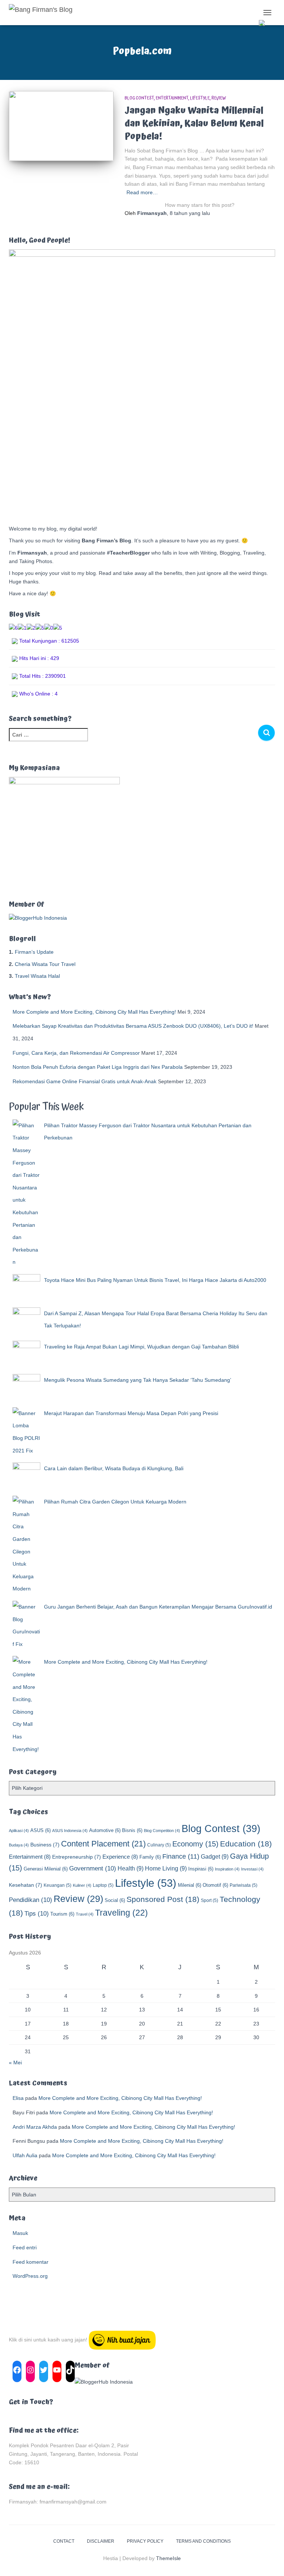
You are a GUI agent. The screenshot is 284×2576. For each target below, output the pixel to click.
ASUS (40, 1830)
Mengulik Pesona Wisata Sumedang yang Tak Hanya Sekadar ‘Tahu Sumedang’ (138, 1380)
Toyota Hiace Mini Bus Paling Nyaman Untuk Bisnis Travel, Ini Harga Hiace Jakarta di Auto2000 (155, 1280)
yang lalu (190, 213)
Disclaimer (101, 2541)
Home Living (166, 1868)
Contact (64, 2541)
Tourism (62, 1914)
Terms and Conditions (203, 2541)
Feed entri (25, 2247)
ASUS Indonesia (70, 1831)
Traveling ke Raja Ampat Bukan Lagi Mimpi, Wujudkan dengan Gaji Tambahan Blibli (141, 1347)
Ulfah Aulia (25, 2155)
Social (115, 1900)
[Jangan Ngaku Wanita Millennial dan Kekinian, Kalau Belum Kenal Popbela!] (61, 126)
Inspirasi (201, 1869)
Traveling (121, 1913)
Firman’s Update (34, 952)
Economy (195, 1844)
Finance (181, 1856)
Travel (85, 1914)
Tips (37, 1914)
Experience (120, 1857)
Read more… (142, 192)
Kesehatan (26, 1885)
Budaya (19, 1845)
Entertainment (172, 98)
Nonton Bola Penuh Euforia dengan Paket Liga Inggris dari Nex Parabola (98, 1067)
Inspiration (227, 1869)
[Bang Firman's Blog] (43, 13)
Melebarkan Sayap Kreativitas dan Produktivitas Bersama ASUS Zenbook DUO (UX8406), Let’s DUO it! (133, 1026)
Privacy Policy (145, 2541)
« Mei (15, 2063)
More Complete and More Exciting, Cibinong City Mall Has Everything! (94, 1012)
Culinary (159, 1845)
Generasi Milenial (46, 1869)
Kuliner (82, 1885)
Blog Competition (162, 1831)
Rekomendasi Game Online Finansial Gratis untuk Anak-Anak (84, 1081)
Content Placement (103, 1844)
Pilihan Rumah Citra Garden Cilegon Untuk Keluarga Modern (115, 1502)
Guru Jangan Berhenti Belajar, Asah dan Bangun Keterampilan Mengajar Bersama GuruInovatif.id (158, 1607)
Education (246, 1844)
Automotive (105, 1830)
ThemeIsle (168, 2558)
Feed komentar (31, 2262)
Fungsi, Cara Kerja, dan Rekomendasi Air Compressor (76, 1053)
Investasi (252, 1869)
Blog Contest (139, 98)
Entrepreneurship (77, 1857)
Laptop (103, 1885)
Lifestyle (200, 98)
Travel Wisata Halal (37, 976)
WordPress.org (30, 2276)
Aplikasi (19, 1831)
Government (93, 1868)
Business (45, 1845)
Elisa (18, 2098)
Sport (209, 1900)
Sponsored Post (163, 1899)
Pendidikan (31, 1900)
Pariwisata (244, 1885)
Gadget (215, 1856)
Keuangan (58, 1885)
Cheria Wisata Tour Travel (45, 964)
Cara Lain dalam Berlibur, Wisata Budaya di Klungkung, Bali (114, 1468)
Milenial (190, 1885)
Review (219, 98)
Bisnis (132, 1830)
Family (150, 1857)
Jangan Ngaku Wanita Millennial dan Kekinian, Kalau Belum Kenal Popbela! (194, 123)
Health (131, 1868)
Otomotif (215, 1885)
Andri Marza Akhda (35, 2127)
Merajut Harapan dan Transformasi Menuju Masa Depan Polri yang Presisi (131, 1413)
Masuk (20, 2233)
